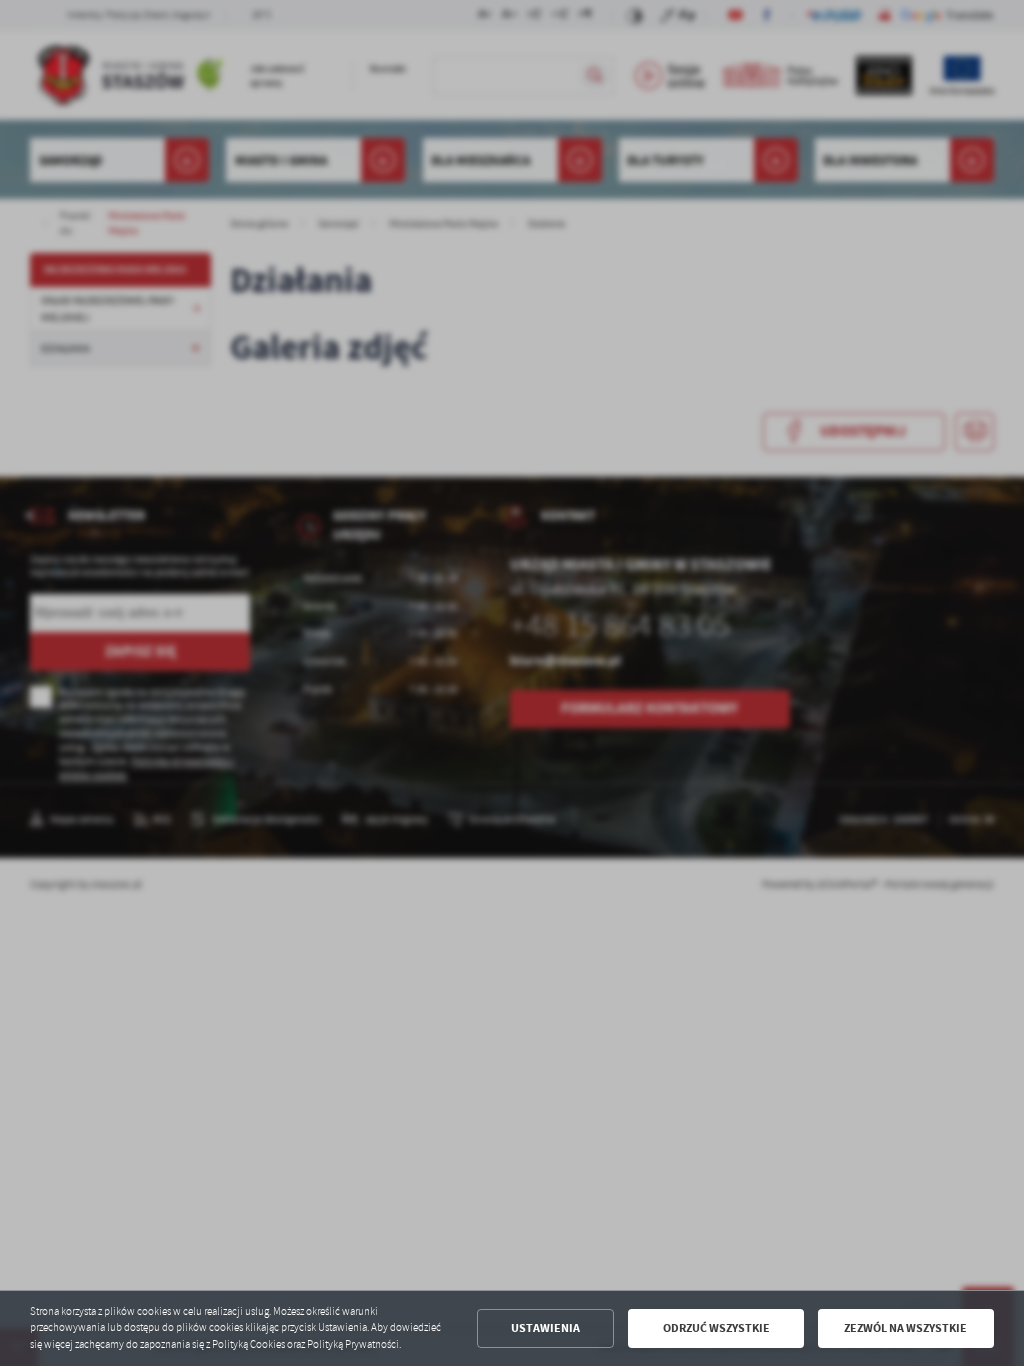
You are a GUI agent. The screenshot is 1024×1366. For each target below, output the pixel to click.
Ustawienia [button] (545, 1328)
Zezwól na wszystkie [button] (905, 1328)
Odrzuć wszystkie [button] (716, 1328)
